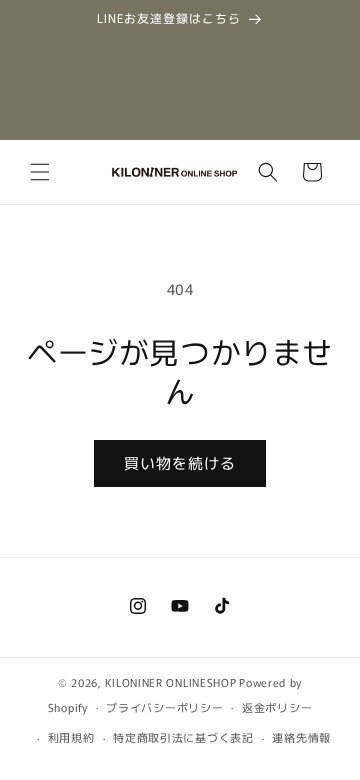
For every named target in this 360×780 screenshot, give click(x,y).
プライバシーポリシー (164, 707)
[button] (40, 172)
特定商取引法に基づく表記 (183, 737)
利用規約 (71, 737)
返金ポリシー (277, 707)
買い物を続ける (180, 462)
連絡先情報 (301, 737)
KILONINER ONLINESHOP (170, 682)
